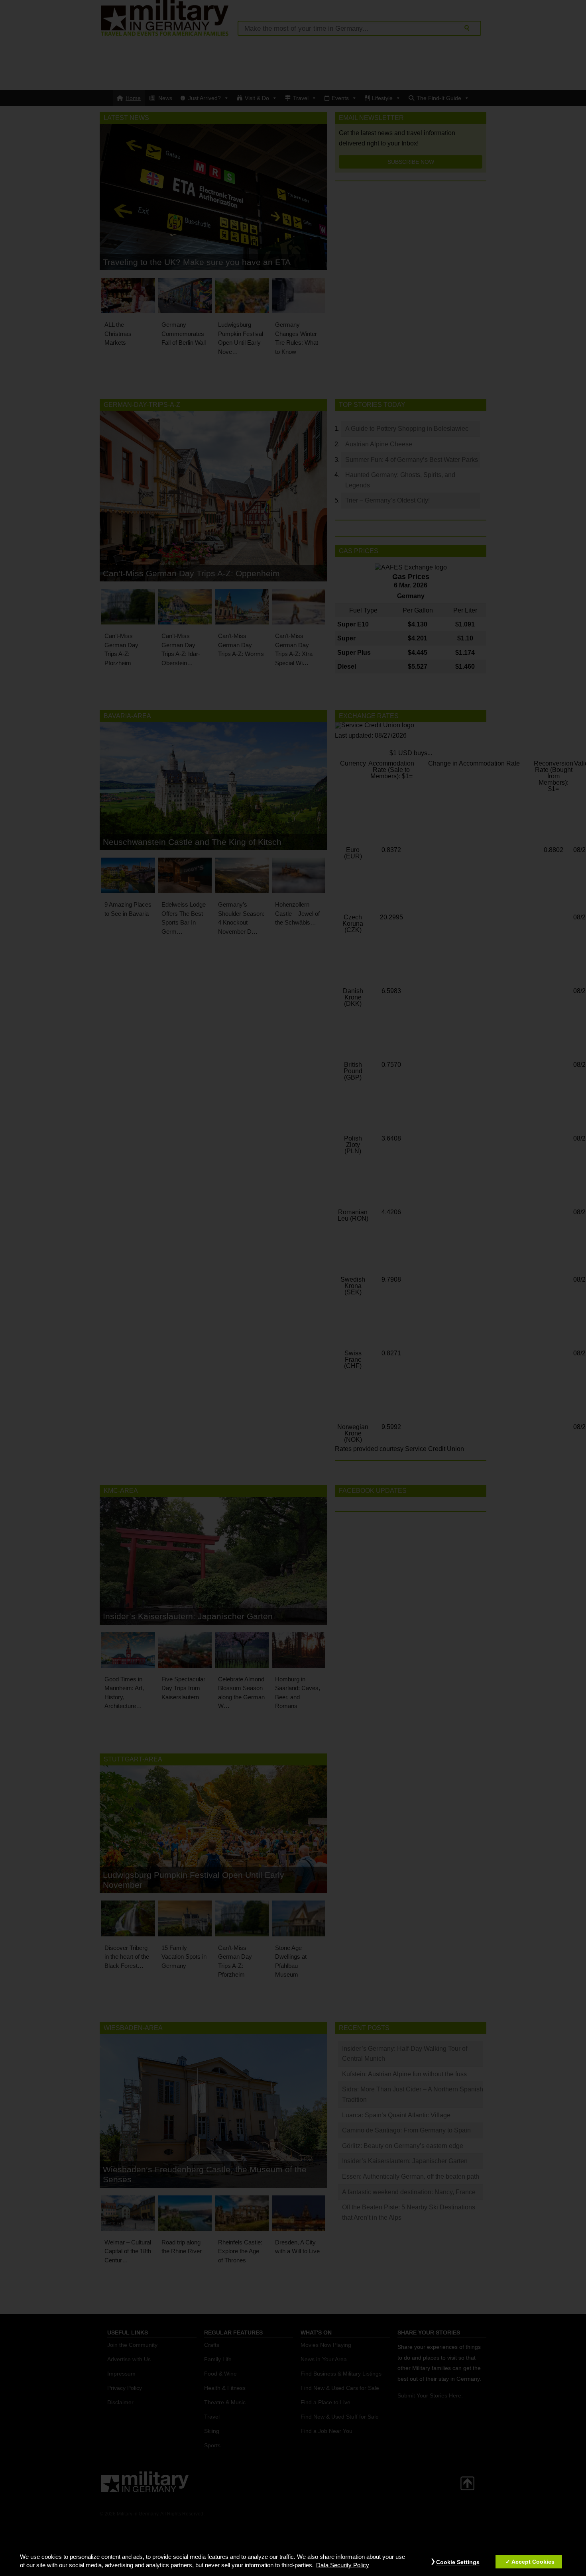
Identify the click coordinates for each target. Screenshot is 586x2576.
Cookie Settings (458, 2562)
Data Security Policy (343, 2566)
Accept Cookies (533, 2562)
